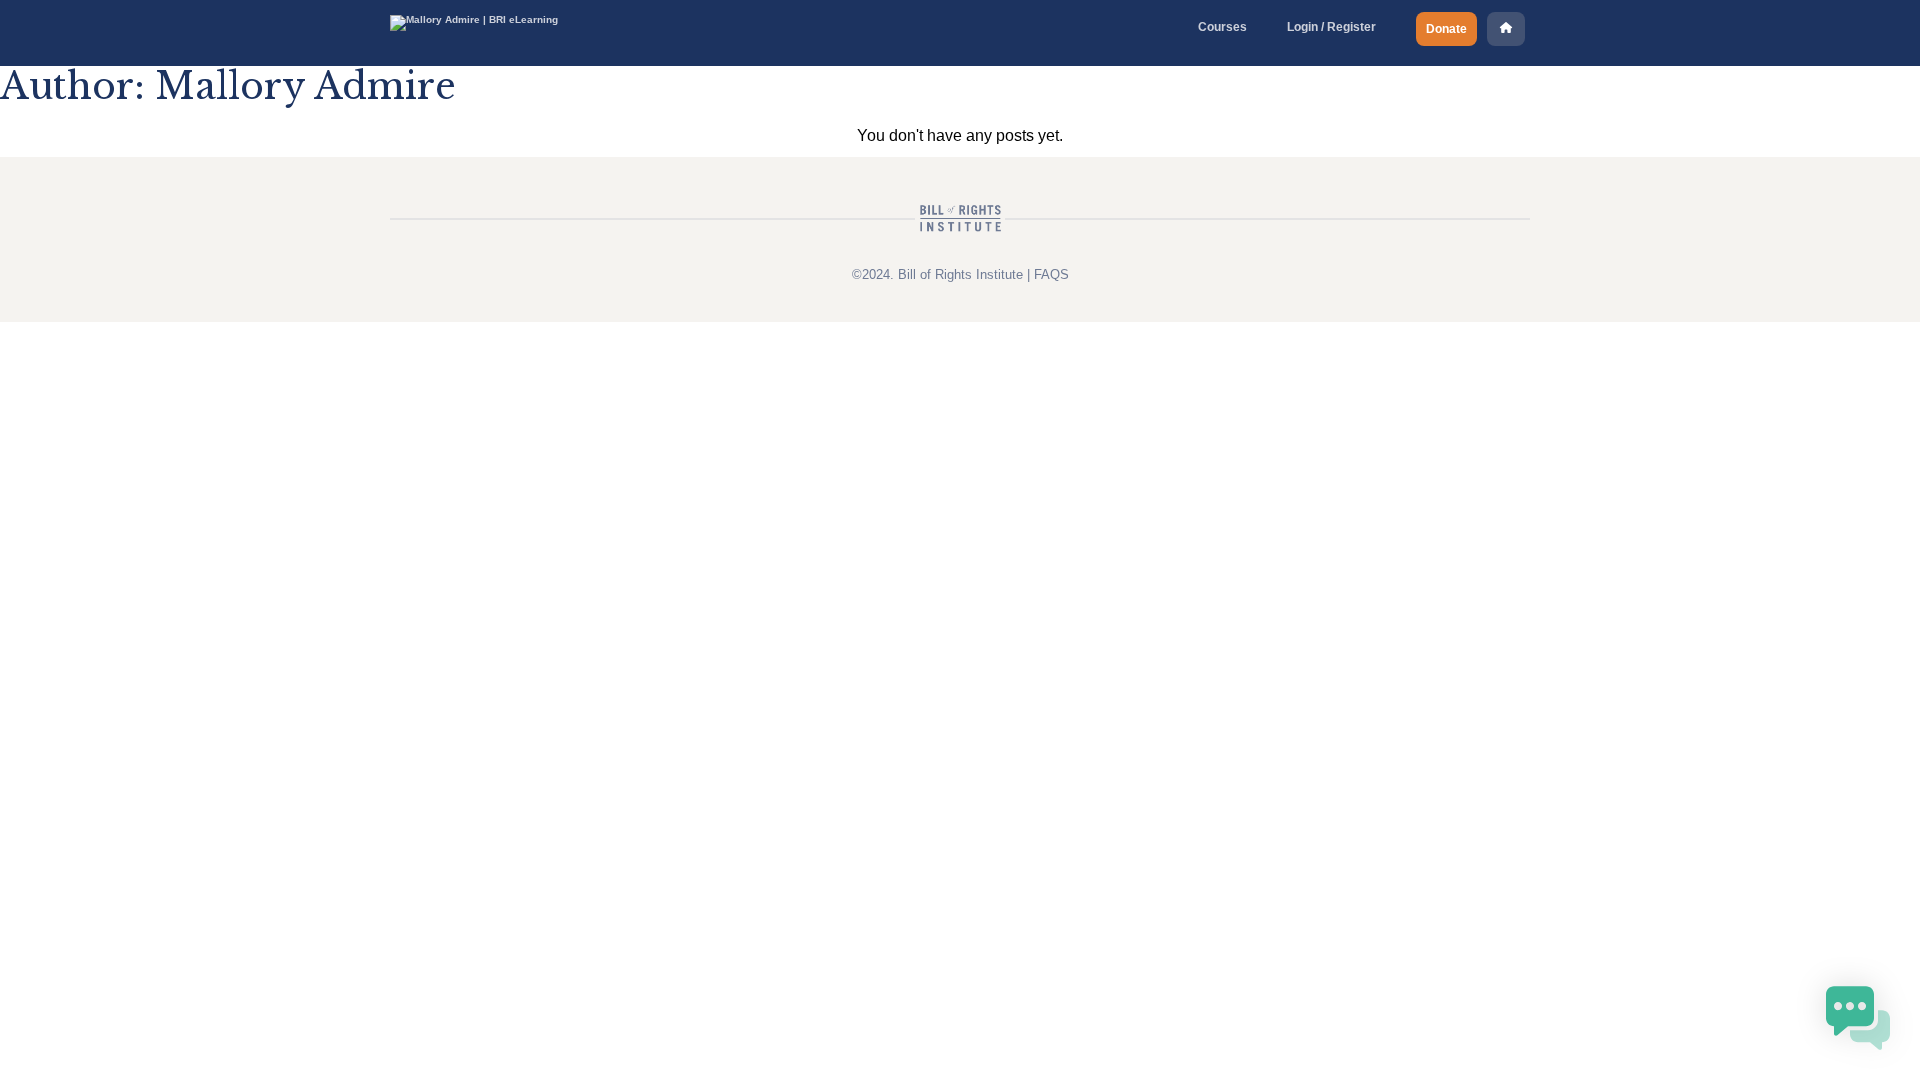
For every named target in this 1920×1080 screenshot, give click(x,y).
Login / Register (1331, 27)
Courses (1222, 27)
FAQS (1051, 274)
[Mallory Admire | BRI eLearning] (474, 20)
